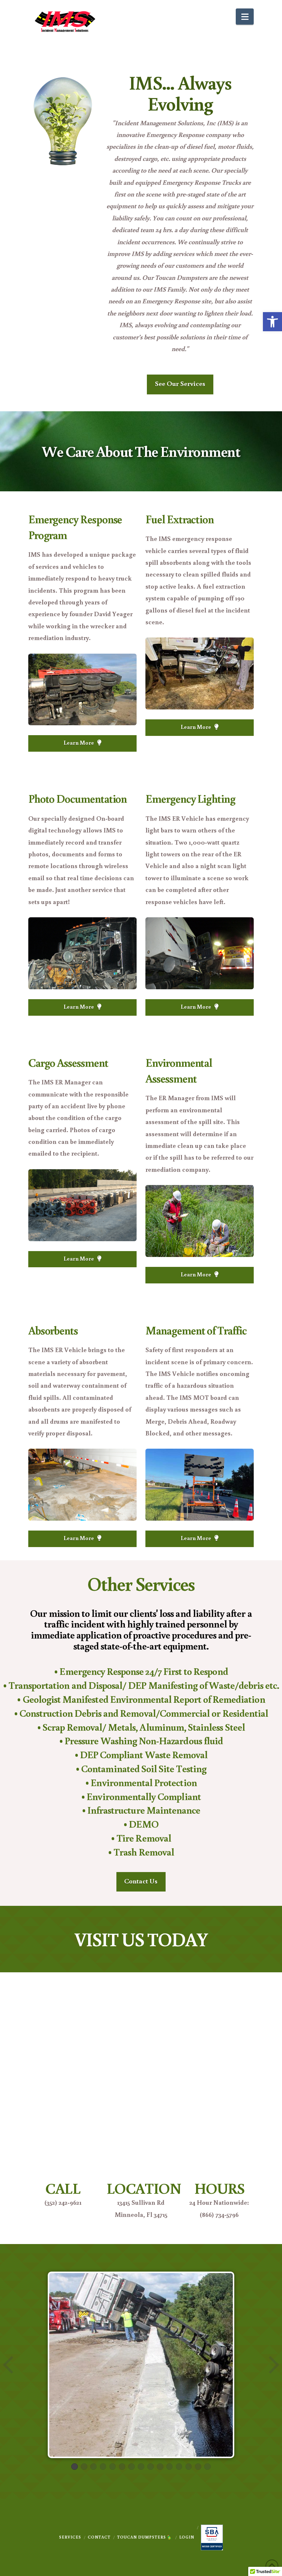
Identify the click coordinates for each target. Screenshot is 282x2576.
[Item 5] (113, 2467)
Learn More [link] (79, 743)
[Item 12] (179, 2467)
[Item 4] (103, 2467)
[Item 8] (141, 2467)
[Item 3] (94, 2467)
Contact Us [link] (141, 1881)
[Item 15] (207, 2467)
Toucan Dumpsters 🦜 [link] (145, 2537)
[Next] (273, 2365)
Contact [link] (99, 2537)
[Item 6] (122, 2467)
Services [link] (70, 2537)
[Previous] (9, 2365)
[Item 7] (131, 2467)
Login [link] (187, 2537)
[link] (272, 322)
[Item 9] (151, 2467)
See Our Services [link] (180, 383)
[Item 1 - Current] (75, 2467)
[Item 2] (84, 2467)
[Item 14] (198, 2467)
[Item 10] (160, 2467)
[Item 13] (189, 2467)
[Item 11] (170, 2467)
